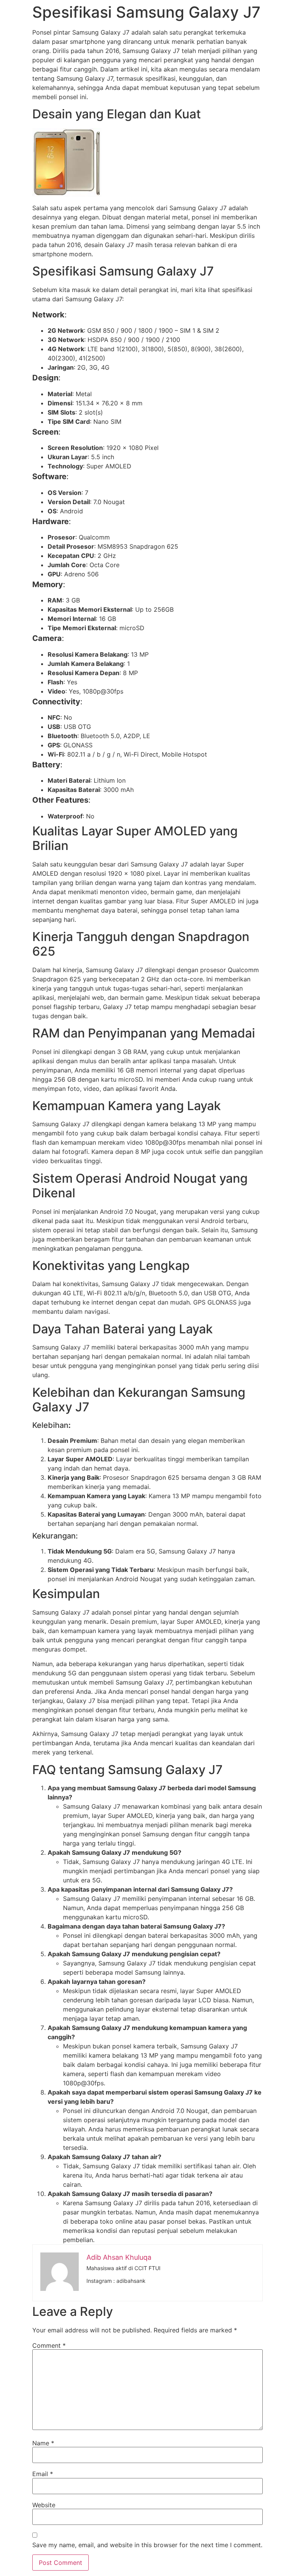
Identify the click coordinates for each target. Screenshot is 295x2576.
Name (43, 2443)
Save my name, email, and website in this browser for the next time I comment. (147, 2545)
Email (43, 2474)
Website (44, 2505)
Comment (49, 2345)
